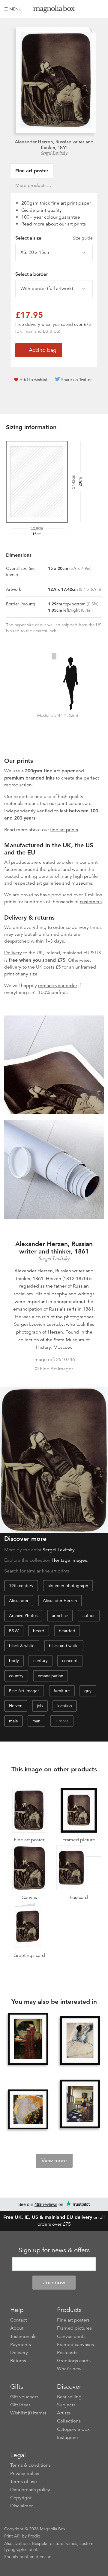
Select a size (54, 238)
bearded (67, 1631)
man (36, 1721)
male (13, 1721)
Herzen (16, 1706)
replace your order (58, 986)
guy (88, 1691)
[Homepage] (54, 10)
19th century (21, 1586)
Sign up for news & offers (54, 2250)
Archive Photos (23, 1615)
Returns (18, 2361)
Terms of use (24, 2482)
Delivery (13, 953)
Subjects (66, 2405)
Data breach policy (30, 2490)
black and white (64, 1646)
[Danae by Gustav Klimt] (28, 2109)
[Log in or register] (89, 9)
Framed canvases (75, 2345)
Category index (73, 2429)
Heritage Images (69, 1560)
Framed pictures (74, 2328)
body (14, 1661)
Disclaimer (21, 2506)
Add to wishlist (33, 380)
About (17, 2328)
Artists (64, 2413)
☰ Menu (13, 9)
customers (91, 902)
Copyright (21, 2498)
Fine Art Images (24, 1691)
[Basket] (99, 9)
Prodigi (35, 2536)
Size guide (83, 238)
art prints (76, 224)
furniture (62, 1691)
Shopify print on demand (28, 2557)
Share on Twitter (76, 380)
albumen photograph (68, 1586)
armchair (60, 1615)
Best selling (69, 2397)
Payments (21, 2345)
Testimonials (23, 2336)
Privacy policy (25, 2474)
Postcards (67, 2353)
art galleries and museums (64, 883)
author (89, 1615)
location (65, 1706)
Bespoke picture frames (55, 2543)
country (16, 1676)
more (64, 1721)
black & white (22, 1646)
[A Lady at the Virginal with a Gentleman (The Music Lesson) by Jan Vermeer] (80, 2104)
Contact (18, 2320)
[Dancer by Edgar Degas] (80, 2041)
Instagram (67, 2437)
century (40, 1661)
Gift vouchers (24, 2397)
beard (39, 1631)
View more (54, 2161)
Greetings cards (74, 2361)
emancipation (51, 1676)
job (40, 1706)
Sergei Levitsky (54, 153)
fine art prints (64, 830)
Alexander (19, 1601)
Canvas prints (71, 2336)
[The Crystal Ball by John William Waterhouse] (28, 2039)
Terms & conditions (30, 2465)
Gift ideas (20, 2405)
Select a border (31, 274)
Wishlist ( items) (28, 2413)
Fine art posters (73, 2320)
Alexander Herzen (60, 1601)
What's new (69, 2369)
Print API (12, 2536)
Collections (69, 2421)
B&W (14, 1631)
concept (70, 1661)
